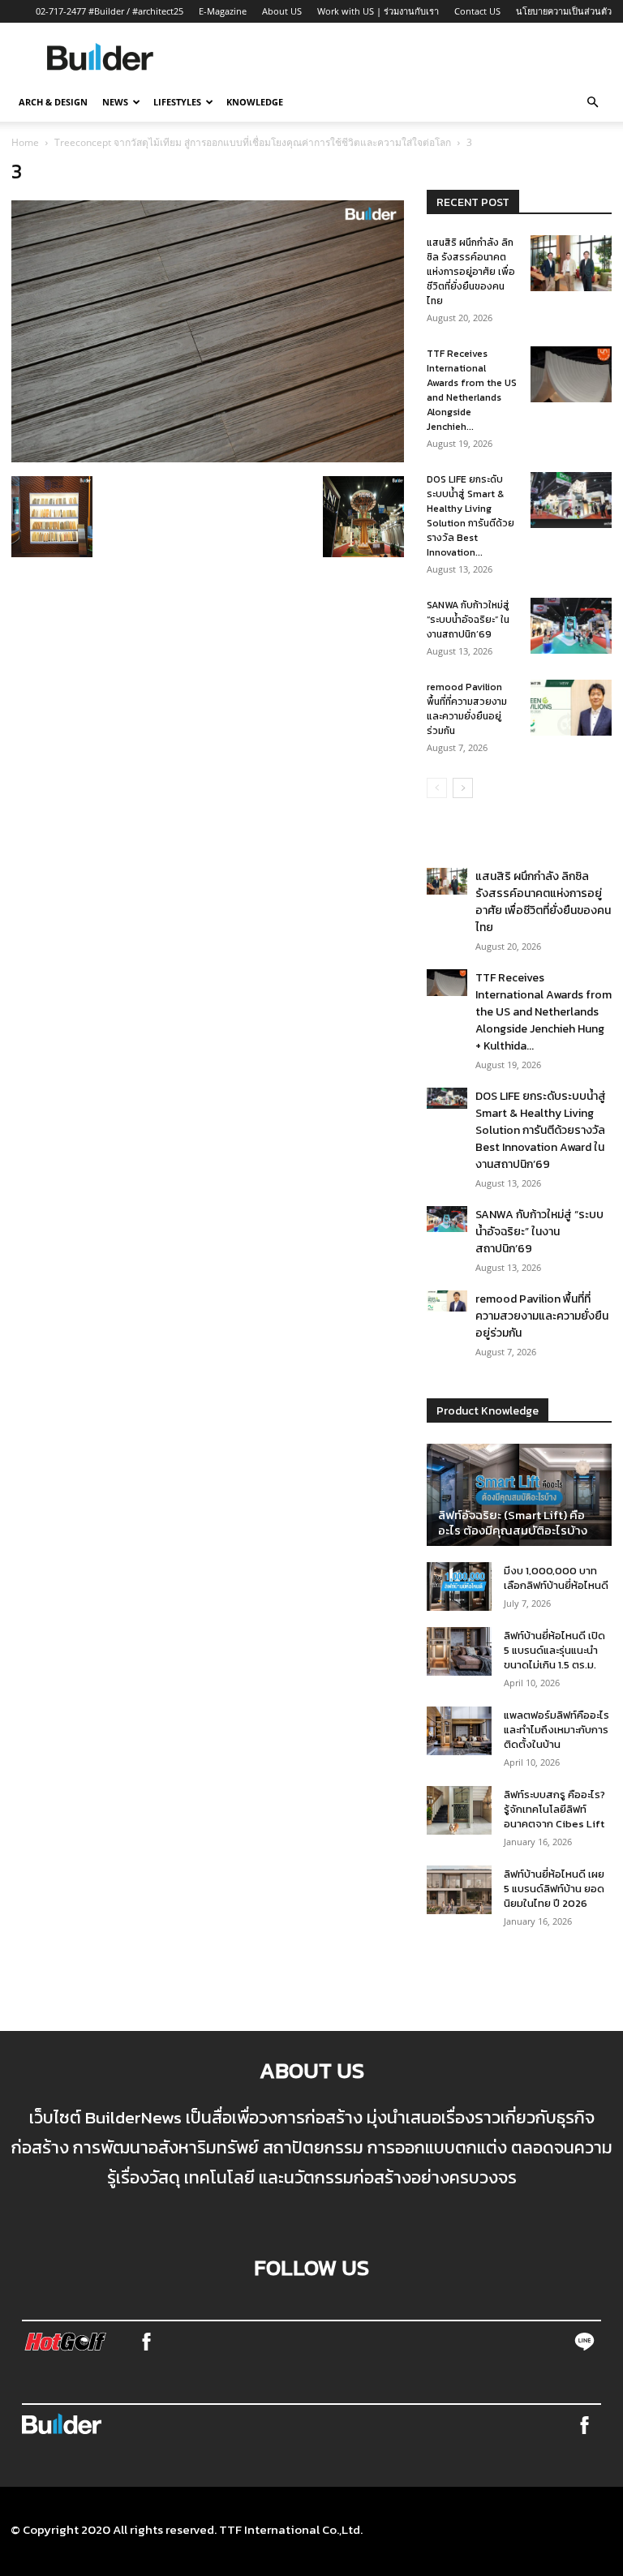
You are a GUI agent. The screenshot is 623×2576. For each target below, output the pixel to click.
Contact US (477, 11)
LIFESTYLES (177, 102)
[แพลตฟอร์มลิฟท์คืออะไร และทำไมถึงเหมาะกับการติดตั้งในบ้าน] (459, 1731)
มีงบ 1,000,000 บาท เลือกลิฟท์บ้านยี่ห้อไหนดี (556, 1578)
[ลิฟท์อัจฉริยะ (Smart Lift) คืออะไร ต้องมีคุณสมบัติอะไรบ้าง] (519, 1495)
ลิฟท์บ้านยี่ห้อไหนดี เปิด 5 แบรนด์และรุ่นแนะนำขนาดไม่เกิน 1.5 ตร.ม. (554, 1650)
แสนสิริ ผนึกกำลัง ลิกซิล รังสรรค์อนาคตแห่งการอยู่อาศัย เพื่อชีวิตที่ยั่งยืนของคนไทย (471, 272)
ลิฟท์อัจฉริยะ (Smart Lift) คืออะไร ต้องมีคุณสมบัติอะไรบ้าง (513, 1522)
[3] (208, 457)
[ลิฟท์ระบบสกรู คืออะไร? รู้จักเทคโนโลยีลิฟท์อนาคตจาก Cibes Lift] (459, 1810)
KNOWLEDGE (255, 102)
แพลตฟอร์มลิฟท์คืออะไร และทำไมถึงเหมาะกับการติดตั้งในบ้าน (556, 1730)
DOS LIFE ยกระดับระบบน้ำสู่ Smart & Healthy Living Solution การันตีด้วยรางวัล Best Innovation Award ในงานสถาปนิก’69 (541, 1130)
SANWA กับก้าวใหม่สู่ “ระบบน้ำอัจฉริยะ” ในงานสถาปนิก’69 (468, 620)
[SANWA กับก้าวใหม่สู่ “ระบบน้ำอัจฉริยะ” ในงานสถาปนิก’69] (571, 626)
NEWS (115, 102)
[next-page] (463, 788)
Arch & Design (53, 102)
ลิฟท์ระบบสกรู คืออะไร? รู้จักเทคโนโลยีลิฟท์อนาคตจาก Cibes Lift (554, 1809)
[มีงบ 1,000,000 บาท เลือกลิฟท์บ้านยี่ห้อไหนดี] (459, 1586)
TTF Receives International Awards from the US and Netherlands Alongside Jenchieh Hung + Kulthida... (544, 1012)
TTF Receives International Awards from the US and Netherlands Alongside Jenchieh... (472, 390)
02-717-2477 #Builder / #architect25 (110, 11)
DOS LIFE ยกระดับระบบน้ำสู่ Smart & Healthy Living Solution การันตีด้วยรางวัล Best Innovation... (470, 516)
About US (282, 11)
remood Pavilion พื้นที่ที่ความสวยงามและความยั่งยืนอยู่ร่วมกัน (467, 709)
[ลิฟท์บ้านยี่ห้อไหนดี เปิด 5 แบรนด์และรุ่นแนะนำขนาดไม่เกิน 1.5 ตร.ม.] (459, 1651)
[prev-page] (437, 788)
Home (25, 142)
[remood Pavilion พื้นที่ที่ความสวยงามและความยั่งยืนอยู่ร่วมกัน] (571, 708)
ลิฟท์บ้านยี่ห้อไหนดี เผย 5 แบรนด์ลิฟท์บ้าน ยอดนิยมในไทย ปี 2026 (554, 1889)
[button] (592, 102)
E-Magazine (223, 11)
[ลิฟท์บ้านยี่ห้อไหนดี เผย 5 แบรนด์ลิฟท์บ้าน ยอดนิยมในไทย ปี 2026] (459, 1890)
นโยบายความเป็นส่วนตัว (564, 11)
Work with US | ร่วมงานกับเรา (378, 11)
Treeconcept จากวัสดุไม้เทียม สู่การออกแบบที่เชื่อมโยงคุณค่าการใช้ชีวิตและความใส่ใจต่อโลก (253, 142)
